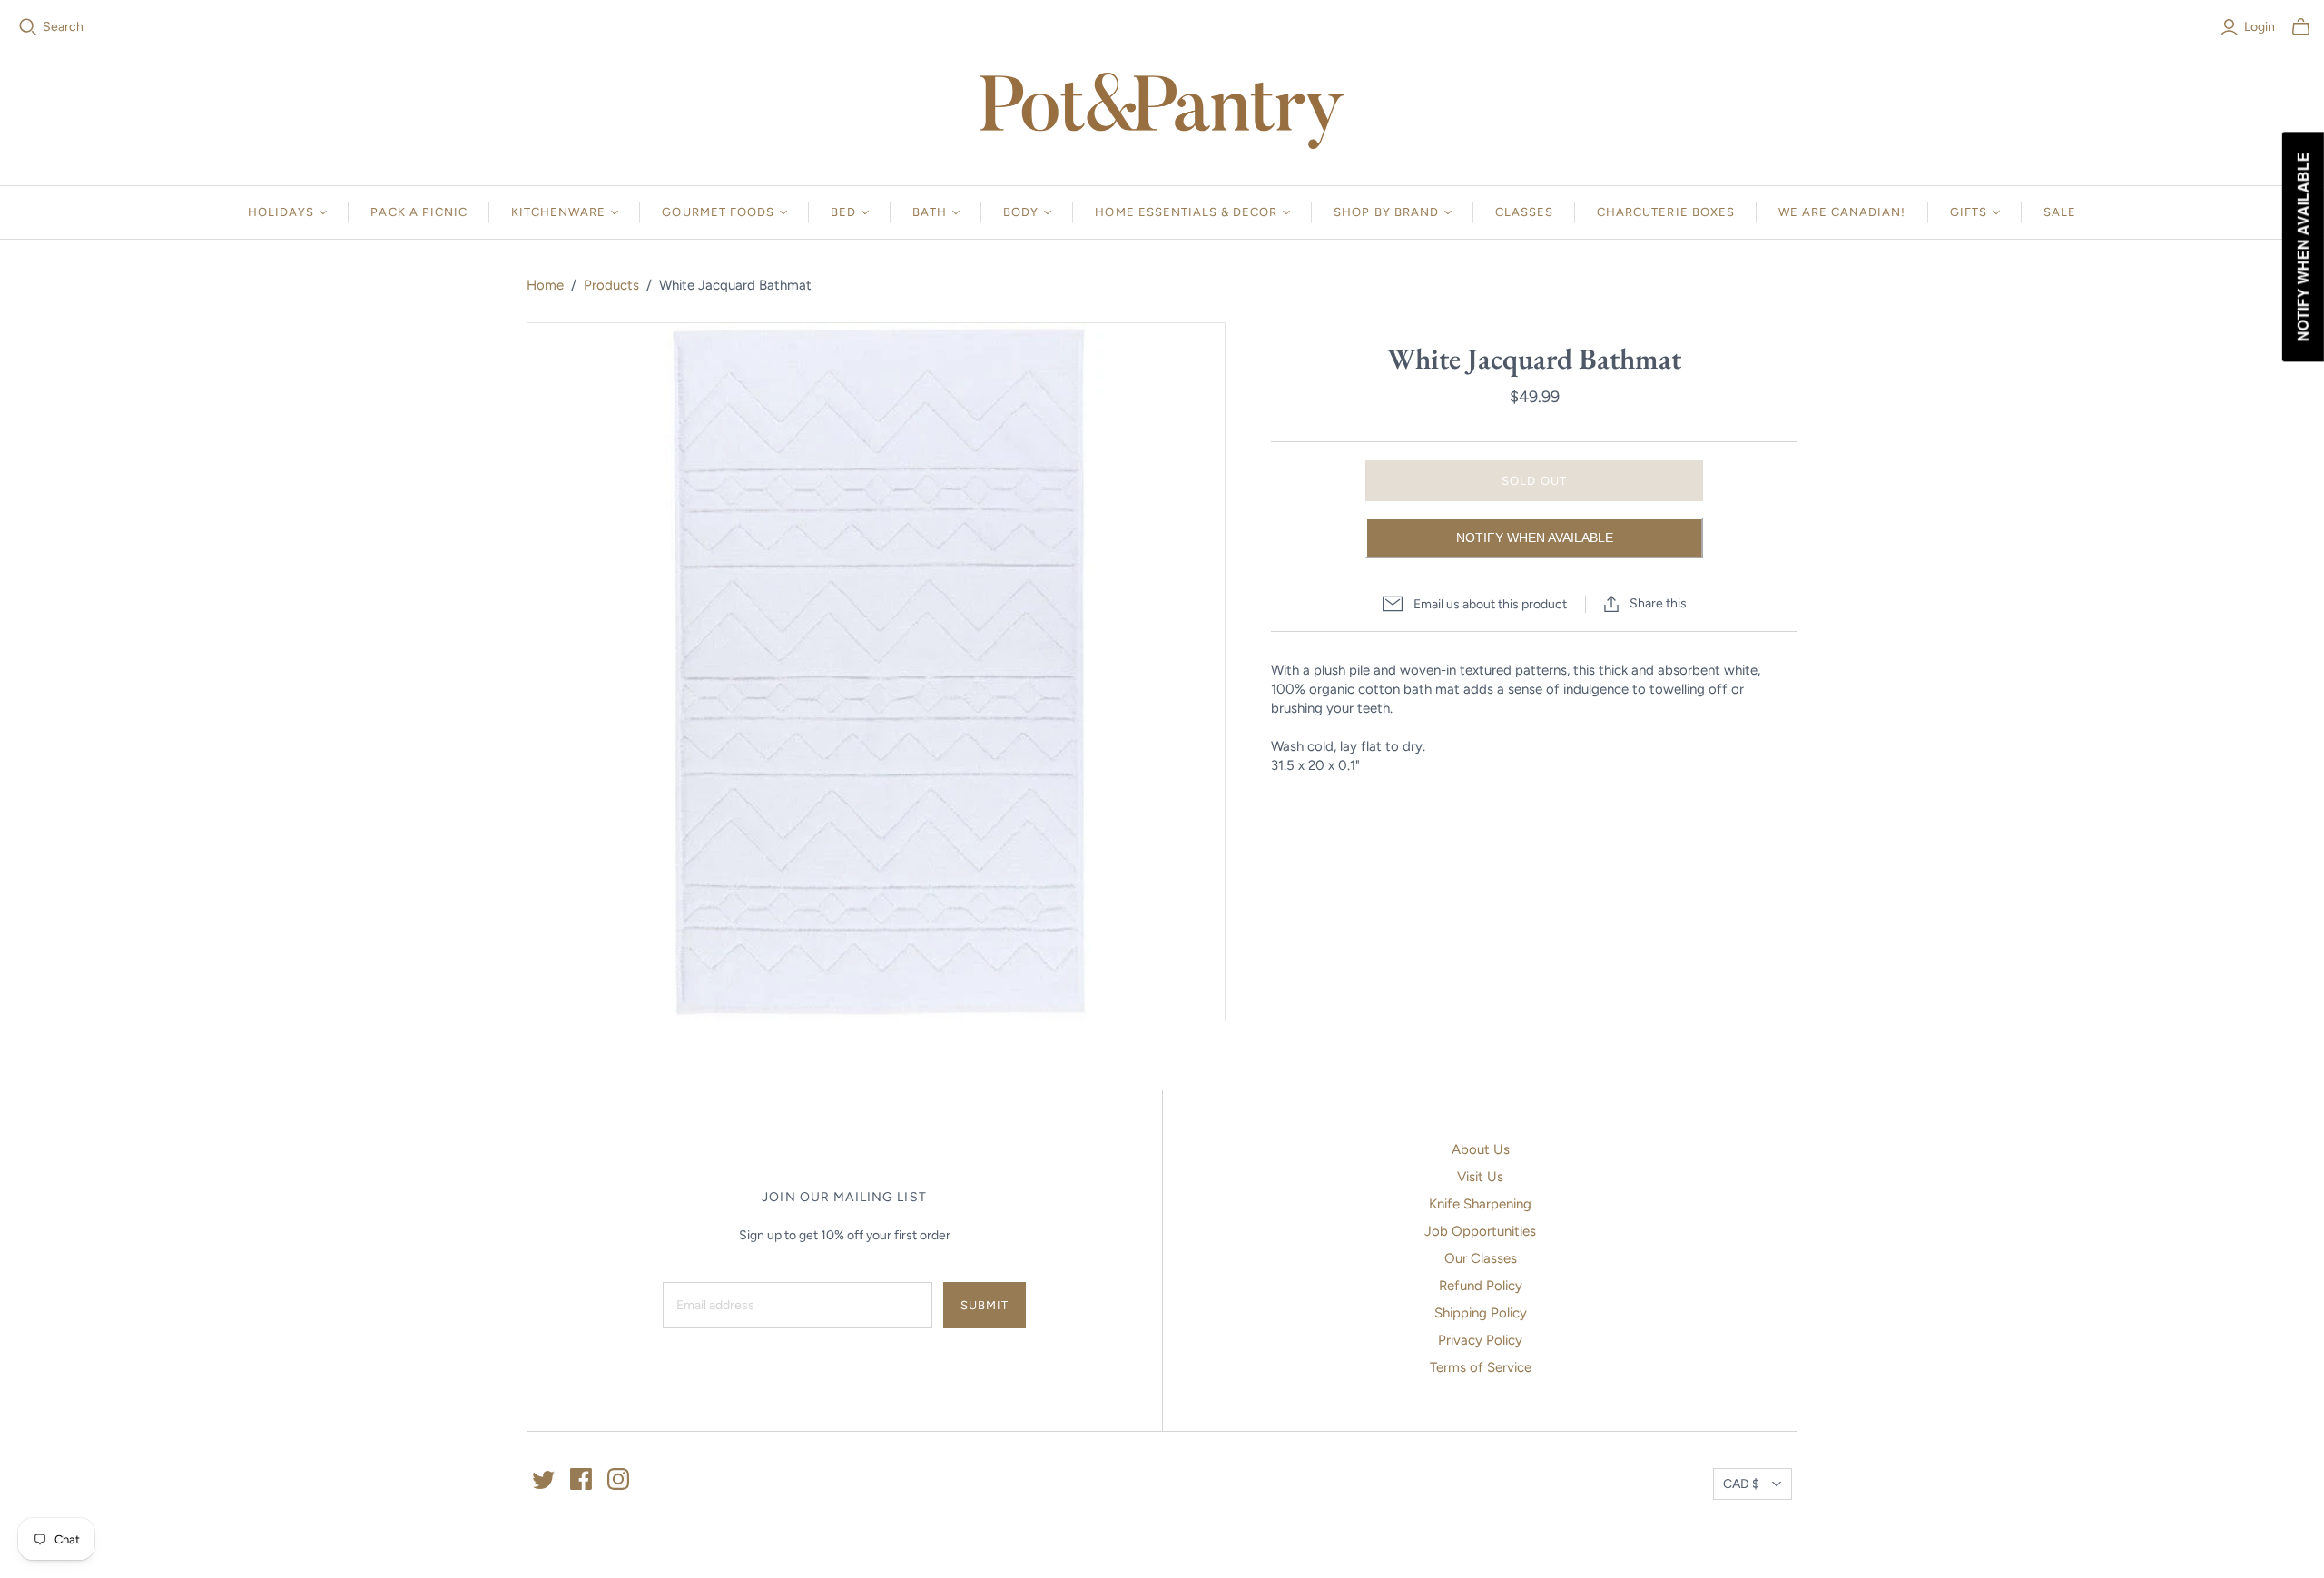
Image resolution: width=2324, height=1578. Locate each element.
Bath (930, 212)
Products (611, 285)
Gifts (1969, 212)
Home (545, 285)
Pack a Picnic (419, 212)
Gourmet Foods (718, 212)
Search (63, 27)
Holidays (281, 212)
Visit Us (1480, 1177)
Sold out (1534, 481)
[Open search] (28, 27)
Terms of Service (1481, 1367)
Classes (1524, 212)
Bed (843, 212)
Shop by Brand (1386, 212)
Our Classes (1481, 1258)
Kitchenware (558, 212)
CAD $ (1741, 1484)
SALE (2060, 212)
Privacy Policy (1480, 1340)
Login (2260, 27)
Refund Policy (1481, 1286)
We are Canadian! (1842, 212)
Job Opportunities (1480, 1231)
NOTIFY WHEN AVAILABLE (1535, 538)
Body (1021, 212)
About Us (1481, 1149)
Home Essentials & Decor (1186, 212)
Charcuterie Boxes (1666, 212)
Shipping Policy (1481, 1313)
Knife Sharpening (1480, 1204)
